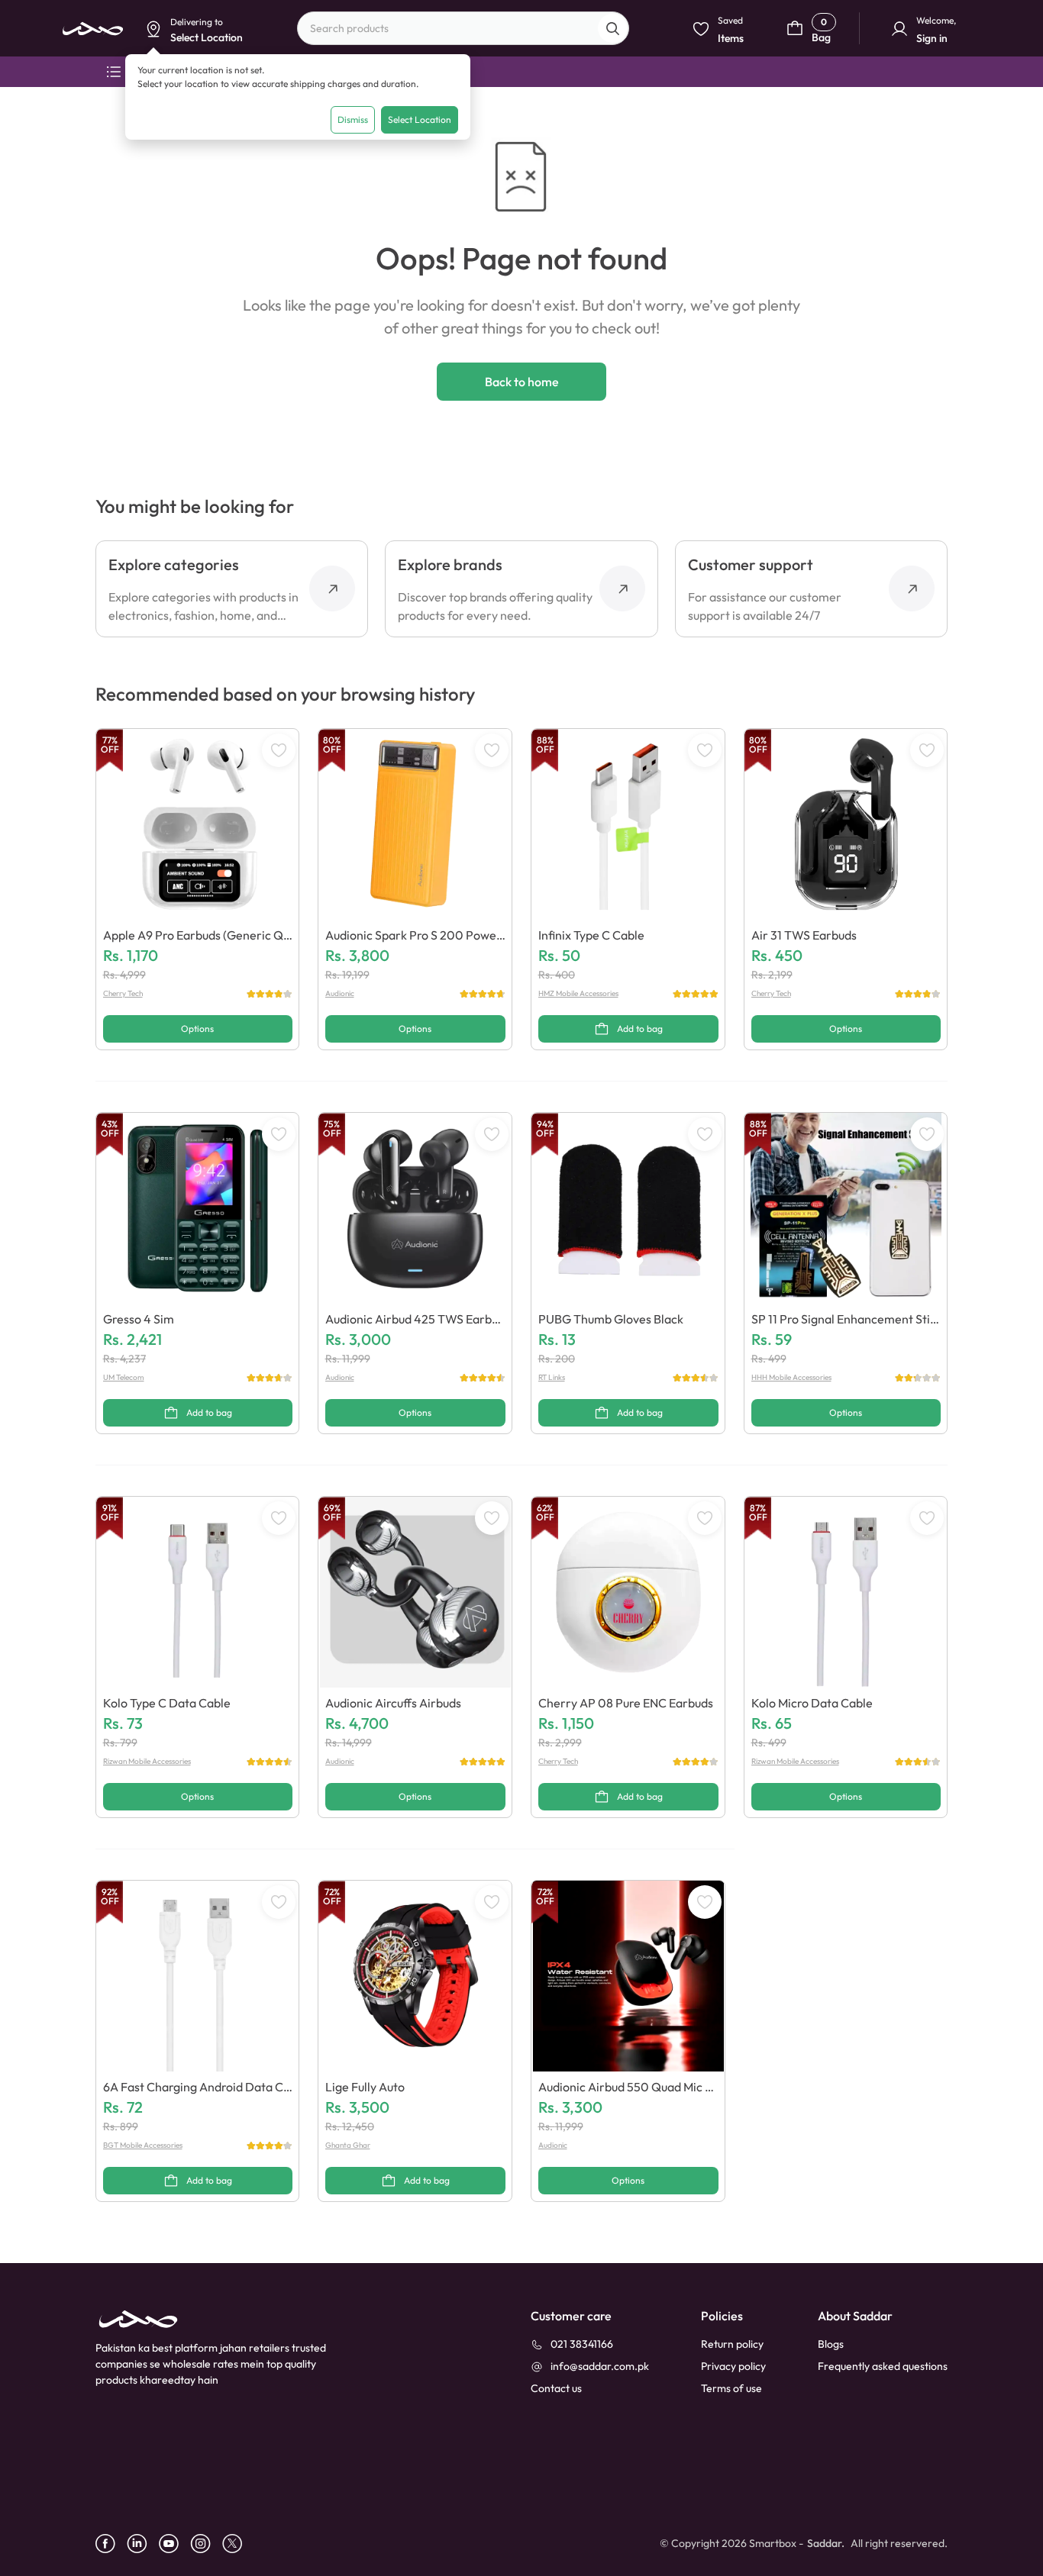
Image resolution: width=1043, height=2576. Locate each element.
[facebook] (111, 2544)
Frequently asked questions (883, 2366)
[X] (238, 2544)
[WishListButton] (279, 750)
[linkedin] (143, 2544)
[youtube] (174, 2544)
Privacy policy (733, 2366)
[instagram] (206, 2544)
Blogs (831, 2344)
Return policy (732, 2344)
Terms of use (731, 2388)
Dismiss (353, 119)
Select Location (420, 119)
